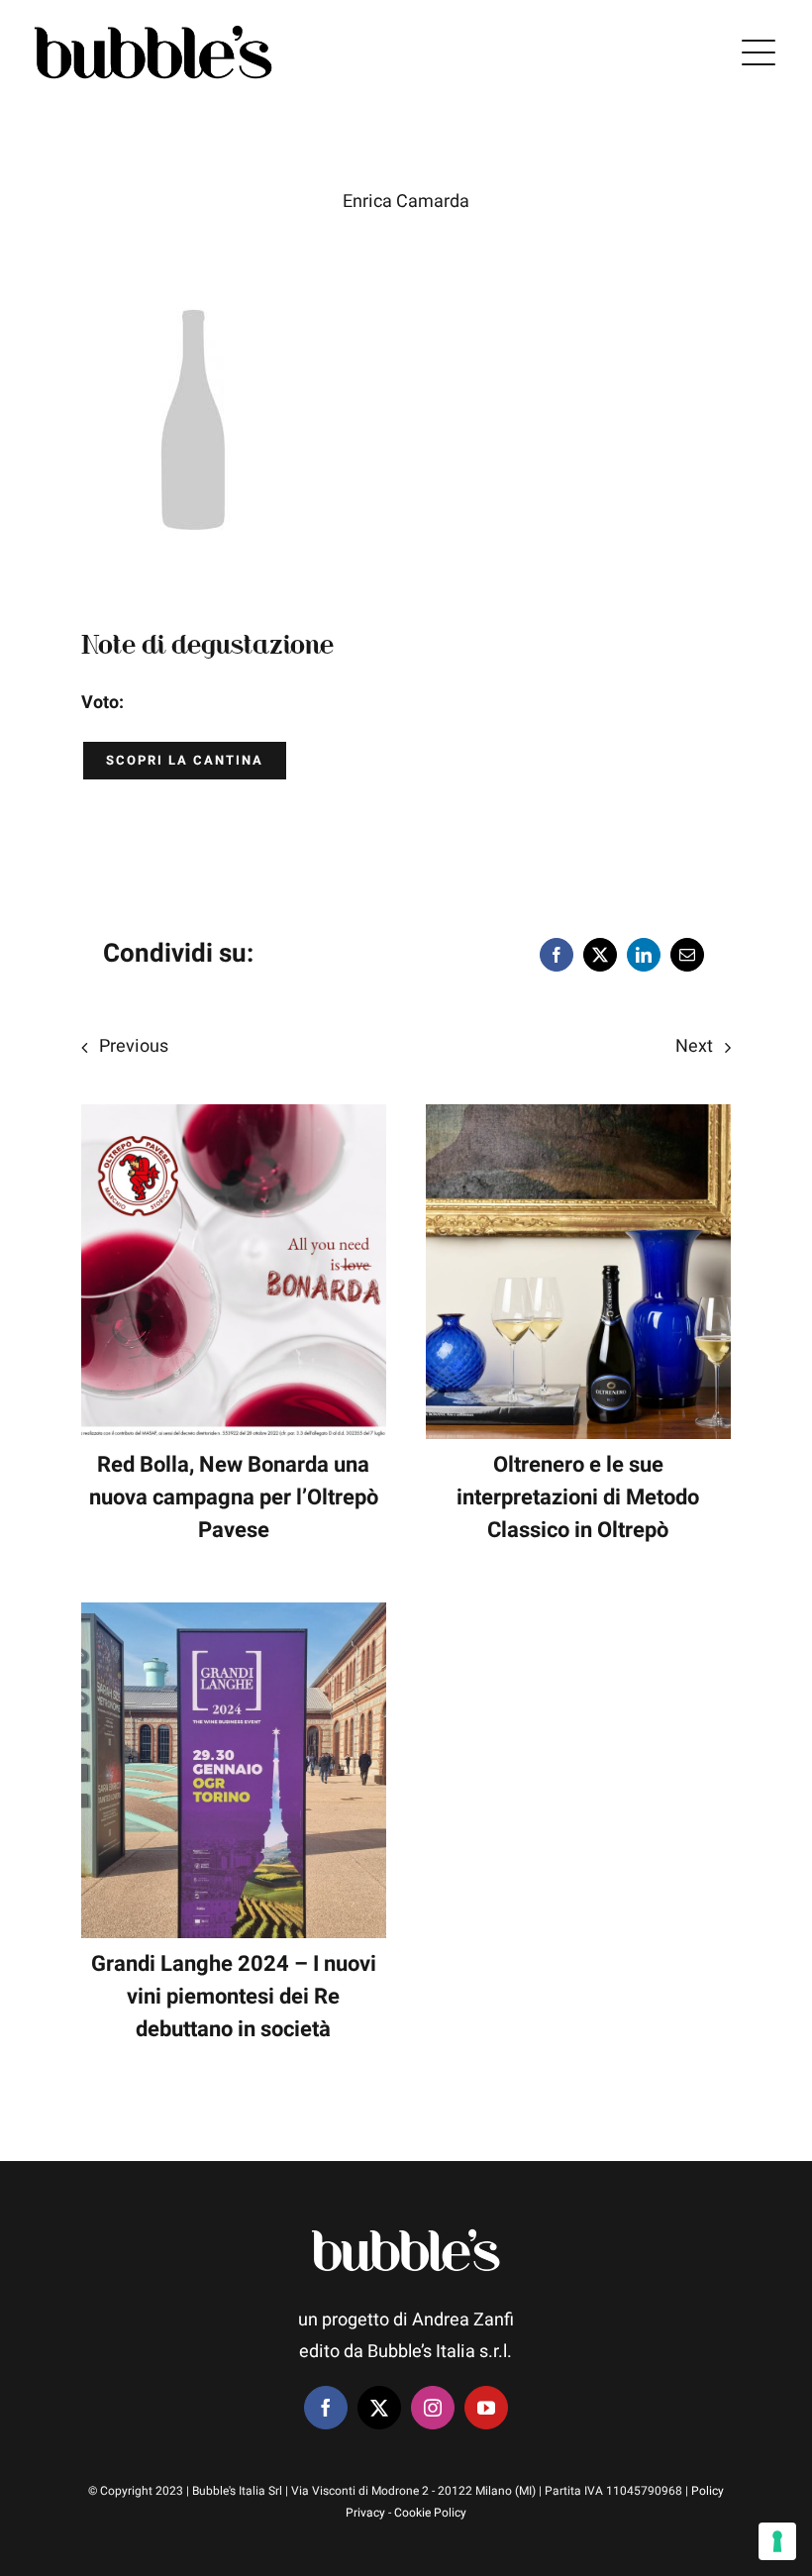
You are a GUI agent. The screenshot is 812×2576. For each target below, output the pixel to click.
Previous (134, 1046)
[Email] (687, 955)
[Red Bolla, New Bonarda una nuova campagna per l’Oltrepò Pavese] (234, 1120)
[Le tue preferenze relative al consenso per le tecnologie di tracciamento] (777, 2541)
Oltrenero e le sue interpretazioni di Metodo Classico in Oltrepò (578, 1497)
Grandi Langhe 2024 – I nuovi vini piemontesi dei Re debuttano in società (234, 1997)
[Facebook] (557, 955)
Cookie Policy (430, 2513)
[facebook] (326, 2408)
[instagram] (433, 2408)
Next (694, 1046)
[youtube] (486, 2408)
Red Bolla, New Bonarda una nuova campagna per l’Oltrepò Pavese (234, 1497)
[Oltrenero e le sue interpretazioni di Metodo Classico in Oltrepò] (578, 1120)
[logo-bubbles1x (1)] (153, 24)
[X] (600, 955)
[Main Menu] (759, 52)
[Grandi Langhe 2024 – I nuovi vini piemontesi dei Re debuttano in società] (234, 1618)
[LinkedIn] (644, 955)
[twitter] (379, 2408)
